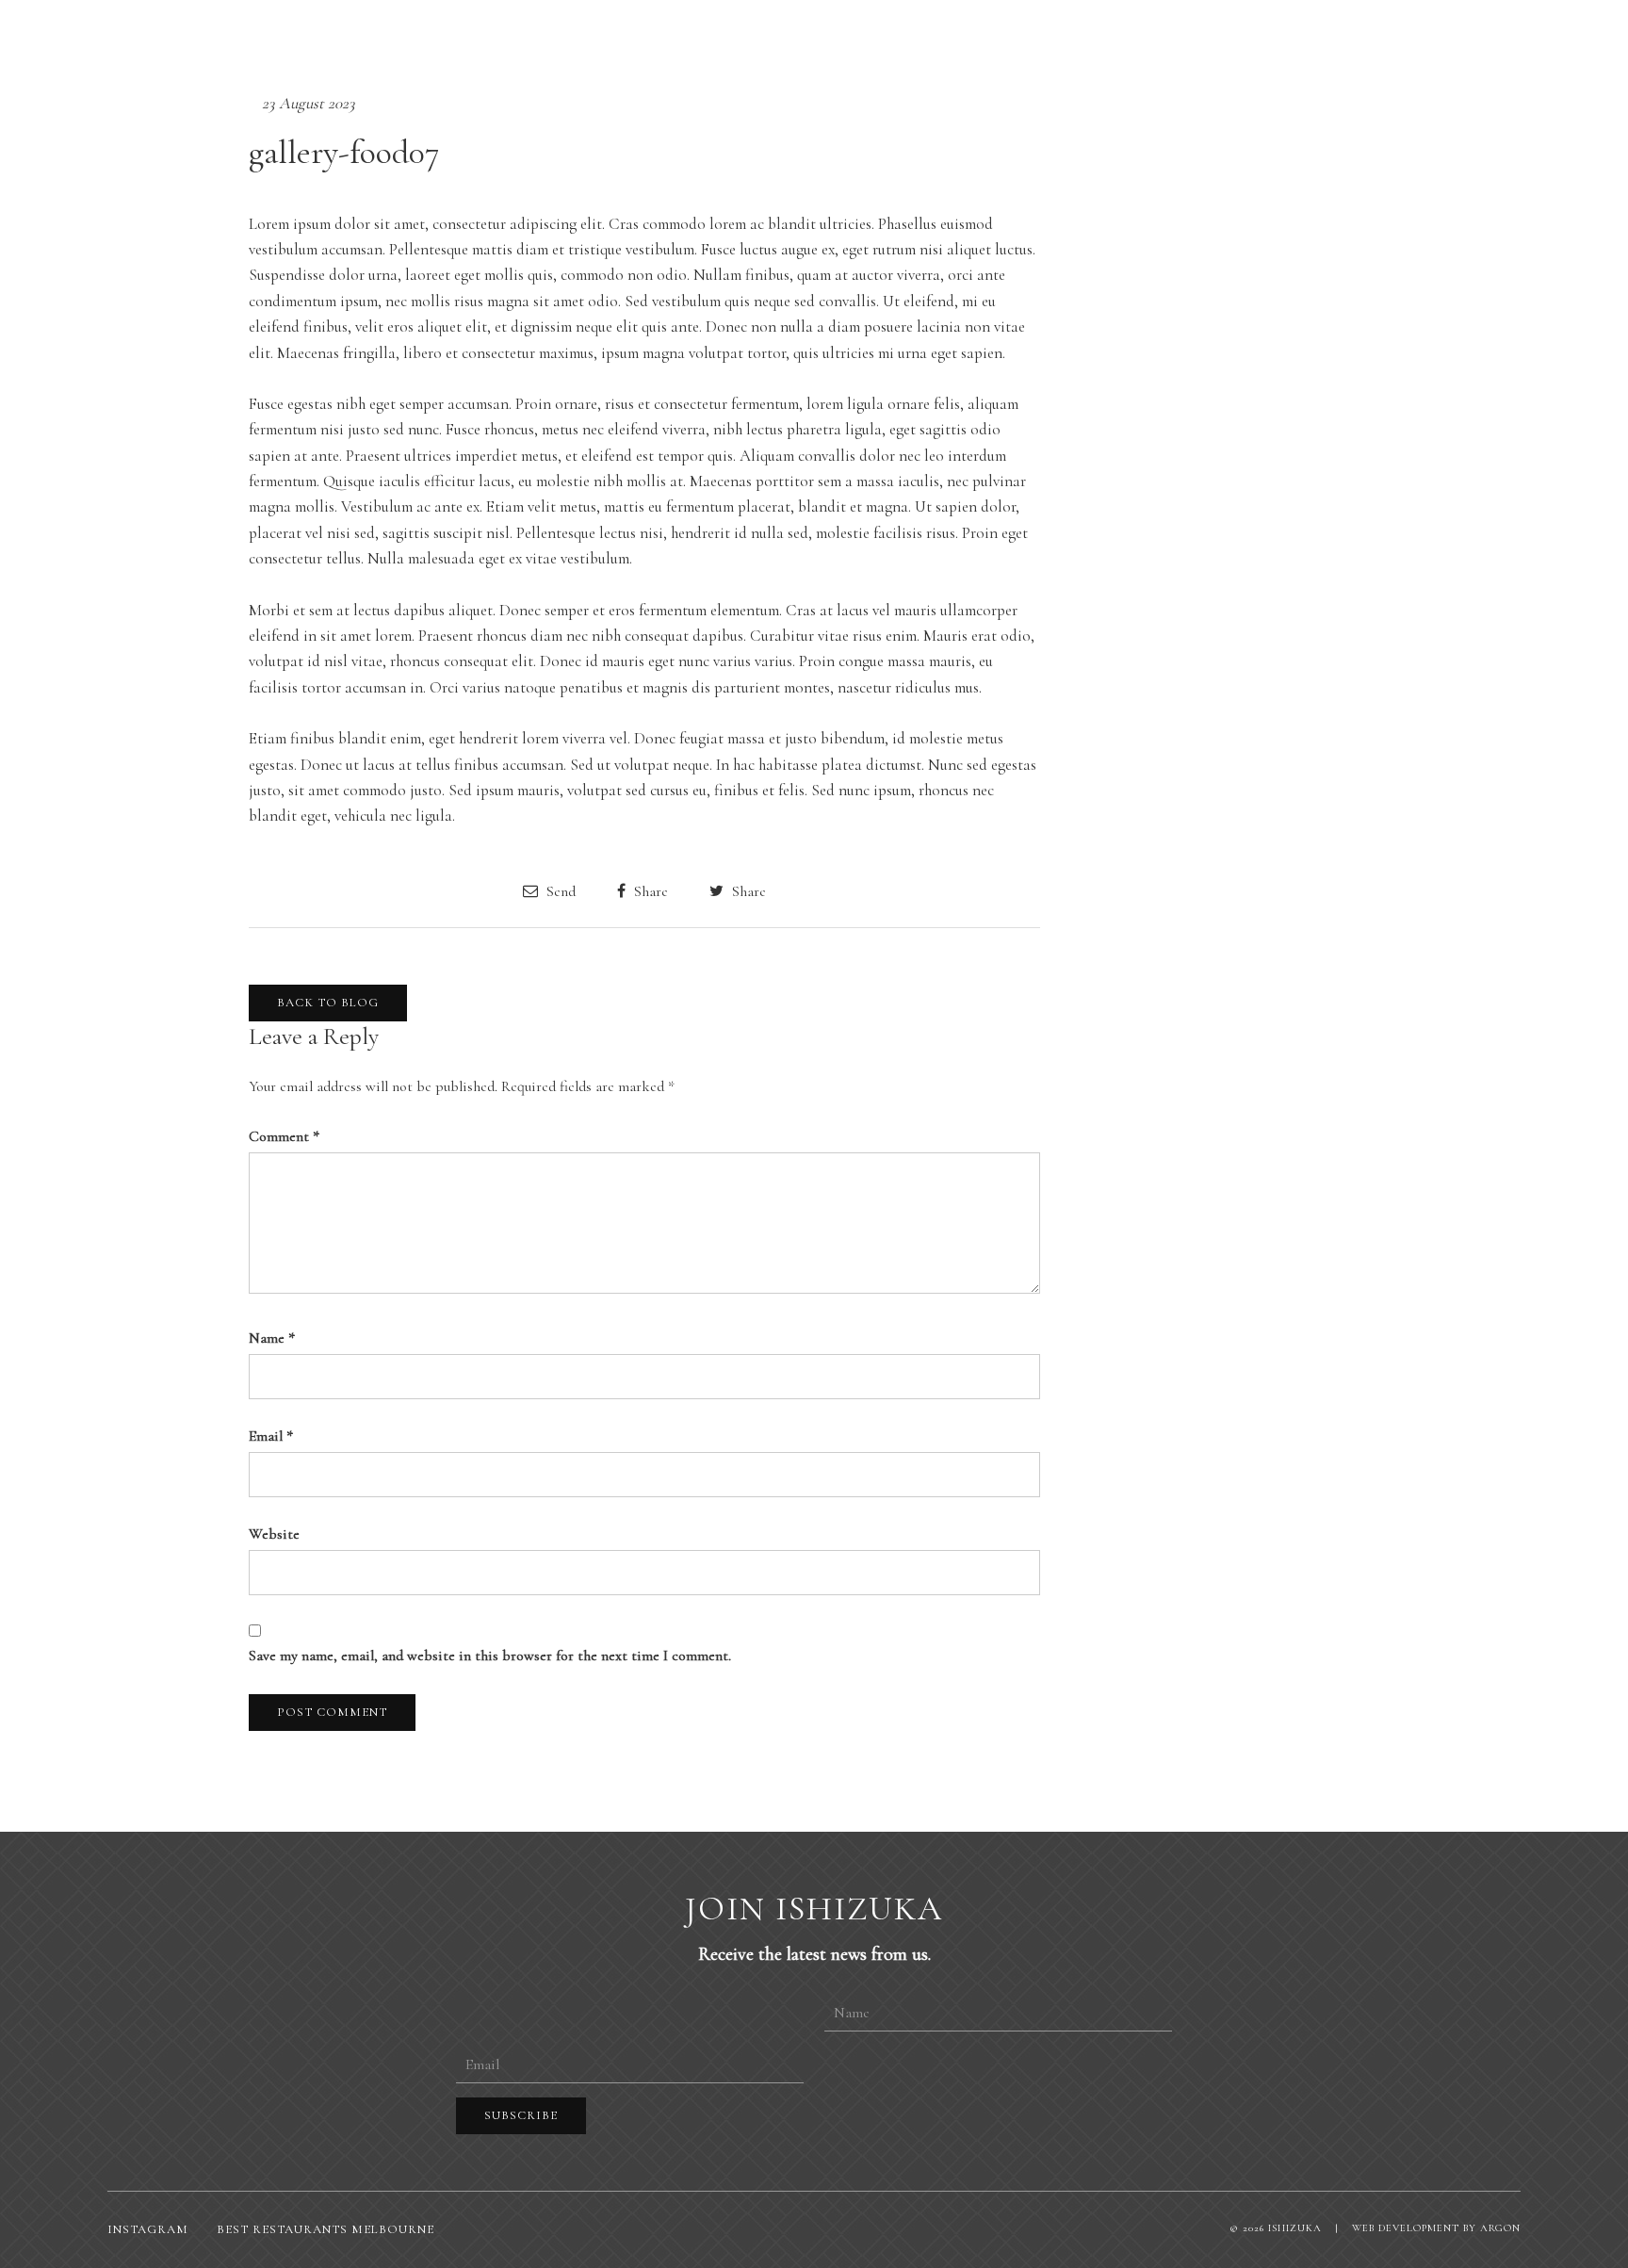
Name (272, 1338)
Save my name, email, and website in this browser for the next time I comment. (490, 1656)
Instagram (148, 2229)
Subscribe (521, 2115)
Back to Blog (328, 1003)
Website (274, 1534)
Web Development (1406, 2228)
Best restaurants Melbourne (326, 2229)
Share (649, 891)
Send (559, 891)
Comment (284, 1136)
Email (271, 1436)
